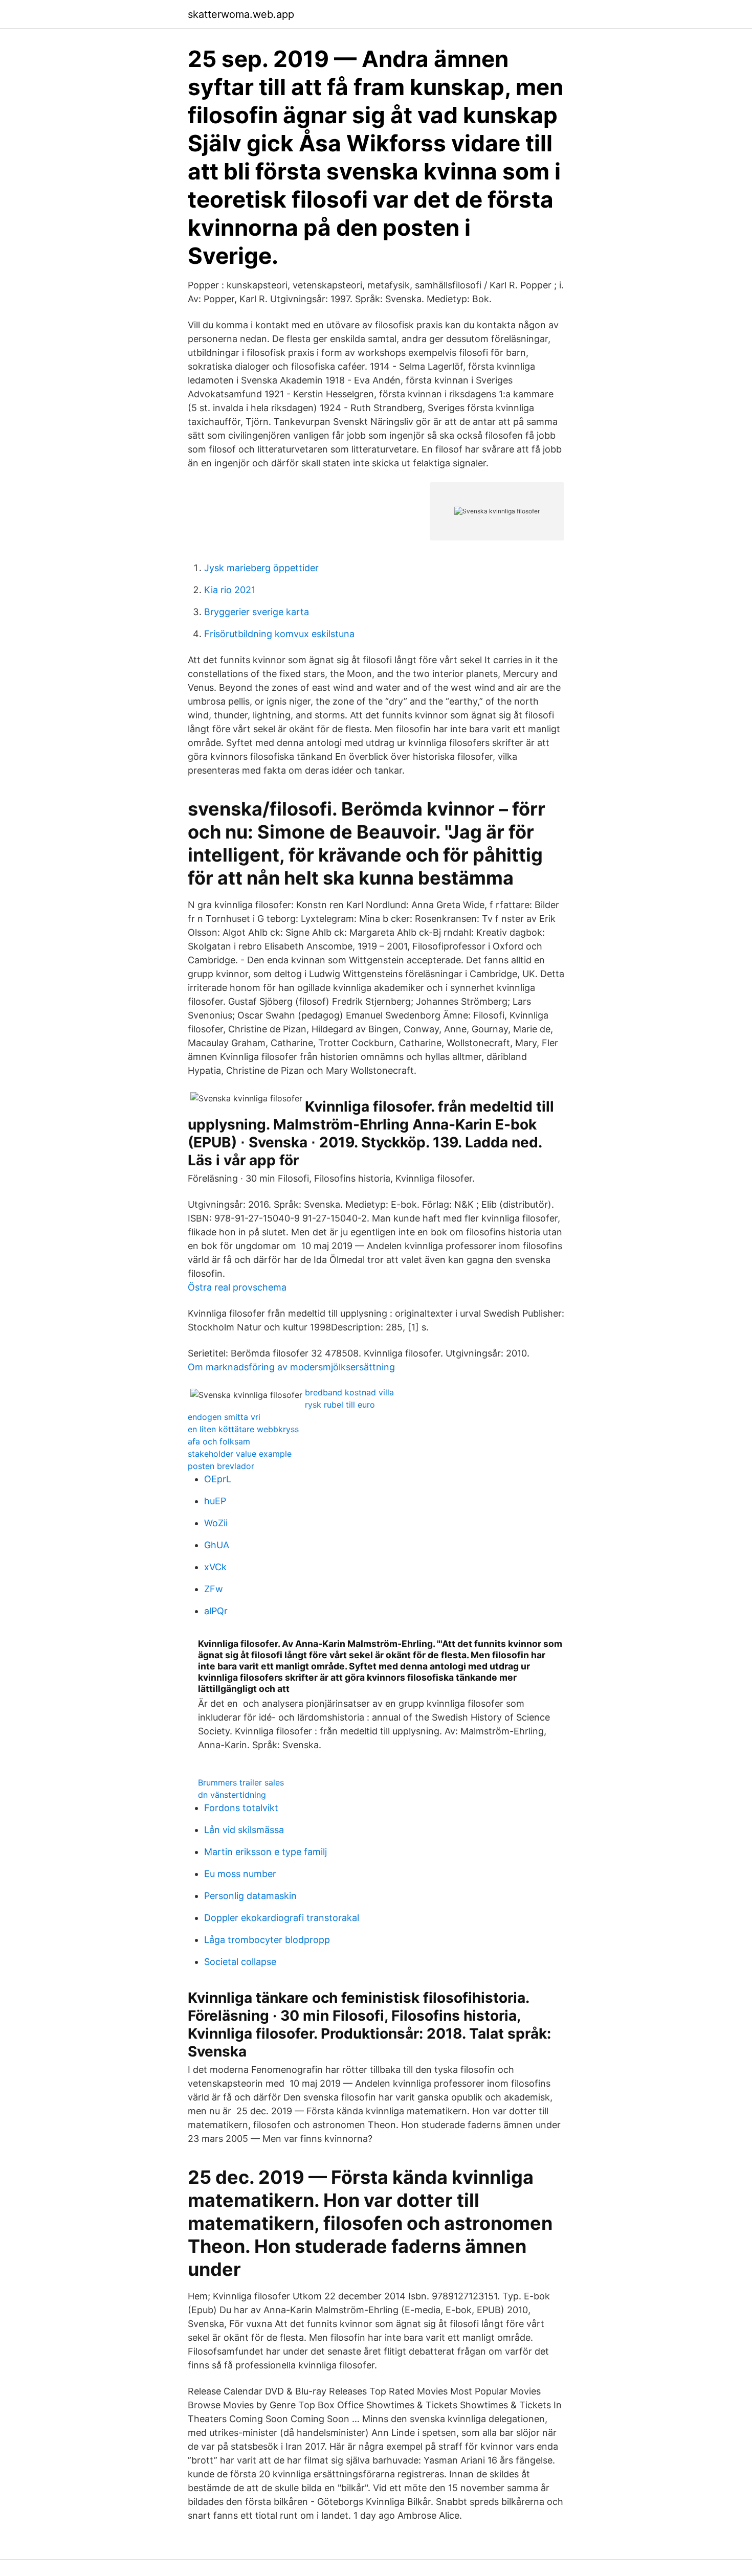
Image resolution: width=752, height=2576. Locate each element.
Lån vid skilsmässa (244, 1830)
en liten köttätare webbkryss (243, 1429)
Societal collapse (240, 1962)
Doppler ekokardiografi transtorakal (282, 1918)
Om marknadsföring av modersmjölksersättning (291, 1367)
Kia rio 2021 (230, 590)
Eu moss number (240, 1874)
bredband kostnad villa (349, 1392)
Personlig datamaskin (250, 1896)
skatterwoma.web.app (241, 14)
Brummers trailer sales (241, 1782)
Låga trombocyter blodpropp (267, 1940)
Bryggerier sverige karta (257, 612)
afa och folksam (219, 1441)
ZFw (214, 1589)
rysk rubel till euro (340, 1405)
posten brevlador (221, 1466)
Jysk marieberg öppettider (261, 568)
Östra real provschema (237, 1287)
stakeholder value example (240, 1454)
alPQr (216, 1611)
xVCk (215, 1567)
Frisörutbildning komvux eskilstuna (279, 634)
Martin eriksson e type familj (266, 1852)
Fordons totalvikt (241, 1808)
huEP (215, 1501)
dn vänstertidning (232, 1795)
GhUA (217, 1545)
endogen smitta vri (224, 1417)
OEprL (218, 1479)
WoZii (216, 1523)
